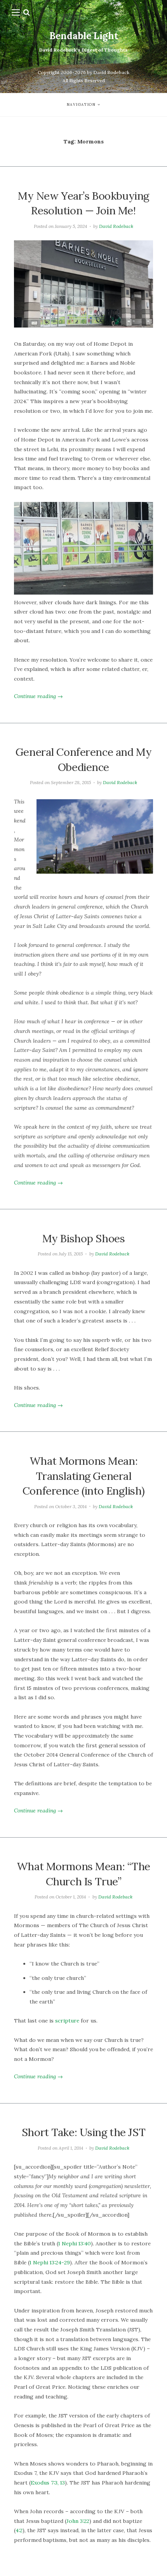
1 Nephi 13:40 (75, 2243)
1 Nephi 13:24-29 (50, 2262)
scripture (67, 2021)
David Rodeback (116, 226)
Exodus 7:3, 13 (48, 2483)
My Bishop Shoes (84, 1238)
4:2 (19, 2530)
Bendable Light (84, 36)
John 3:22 (78, 2521)
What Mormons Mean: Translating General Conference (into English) (83, 1476)
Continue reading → (38, 696)
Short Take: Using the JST (83, 2132)
